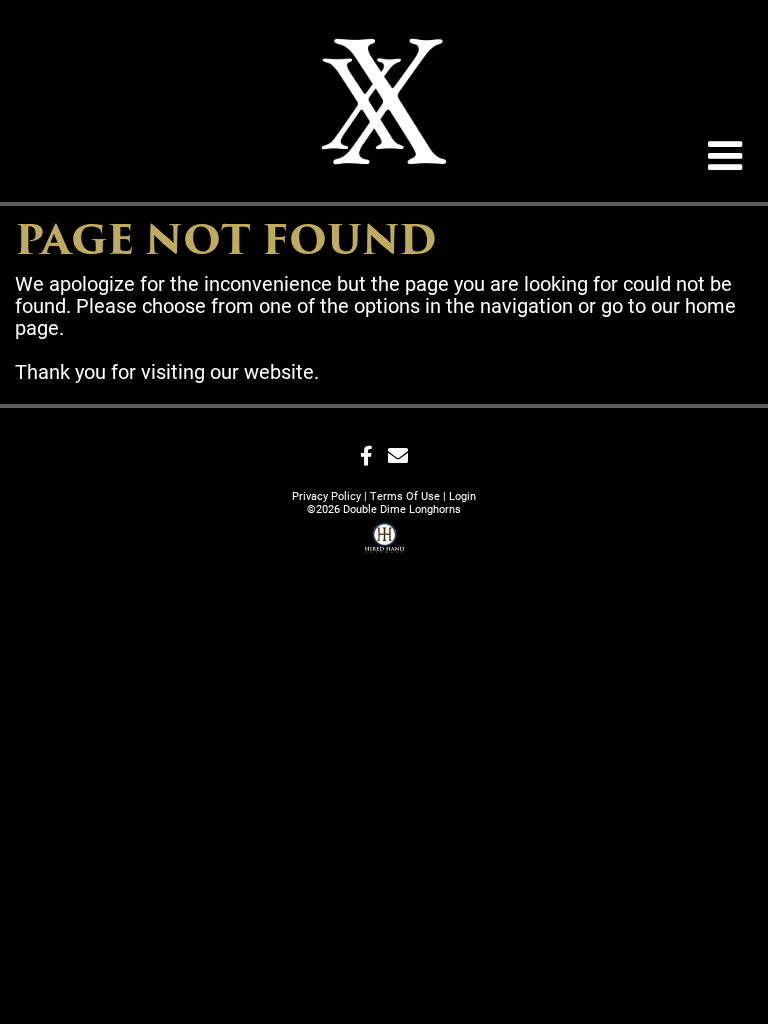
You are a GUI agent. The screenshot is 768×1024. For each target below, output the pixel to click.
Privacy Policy (326, 495)
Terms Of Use (405, 495)
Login (462, 495)
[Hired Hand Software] (384, 540)
